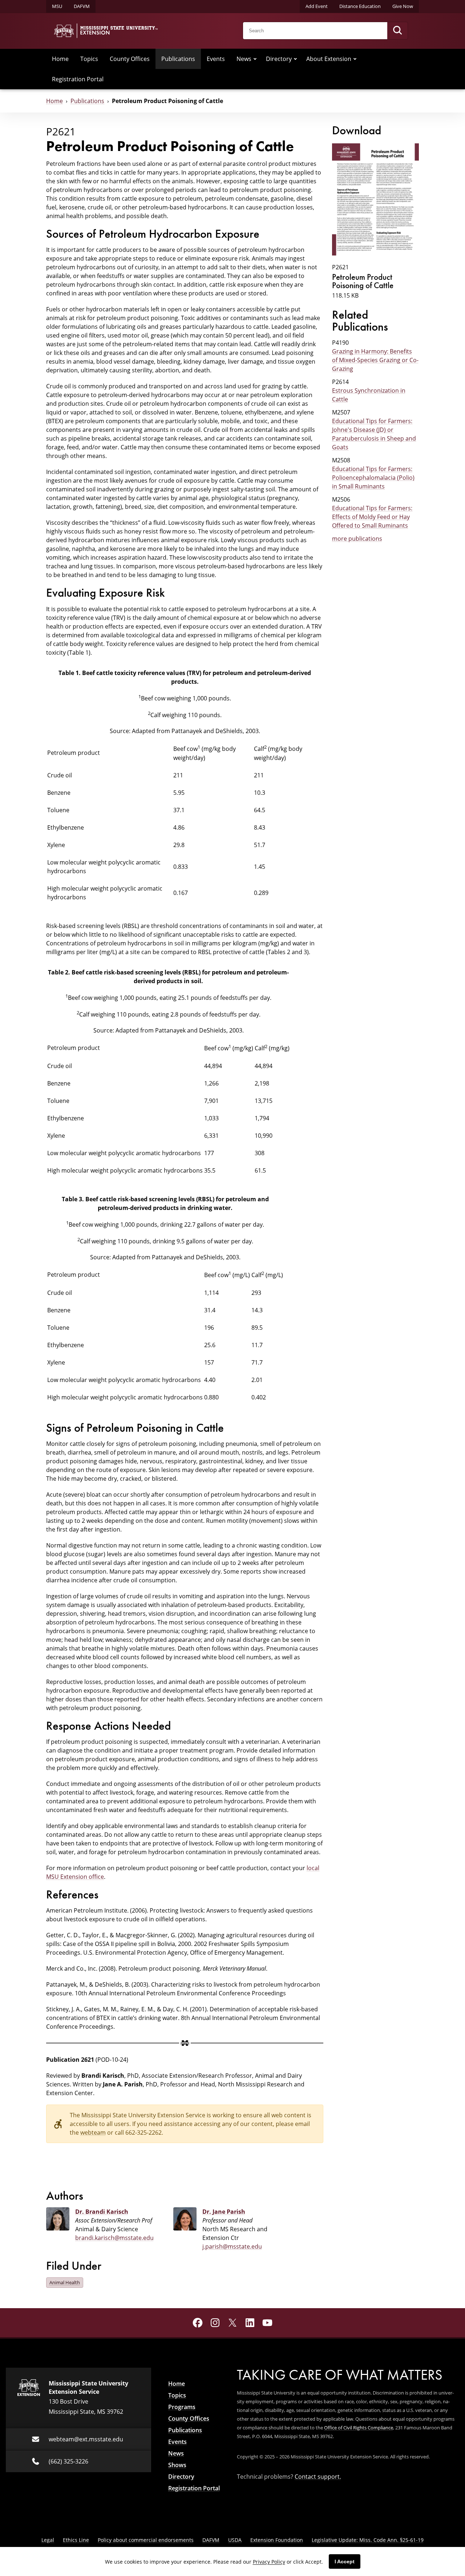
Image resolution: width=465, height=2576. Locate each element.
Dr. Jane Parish (224, 2212)
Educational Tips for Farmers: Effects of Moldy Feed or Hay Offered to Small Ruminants (372, 517)
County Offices (130, 59)
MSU (57, 6)
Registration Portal (78, 79)
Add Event (317, 6)
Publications (178, 59)
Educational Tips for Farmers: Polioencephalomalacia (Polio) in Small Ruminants (373, 477)
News (244, 59)
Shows (177, 2465)
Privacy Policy (269, 2562)
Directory (279, 59)
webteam (93, 2132)
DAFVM (82, 6)
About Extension (329, 59)
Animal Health (65, 2282)
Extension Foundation (277, 2540)
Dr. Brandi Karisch (102, 2212)
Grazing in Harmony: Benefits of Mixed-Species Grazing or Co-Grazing (375, 360)
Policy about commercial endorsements (146, 2540)
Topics (89, 59)
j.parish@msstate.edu (232, 2246)
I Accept (345, 2561)
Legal (48, 2540)
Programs (182, 2407)
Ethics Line (76, 2540)
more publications (357, 538)
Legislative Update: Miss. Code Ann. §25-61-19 (368, 2540)
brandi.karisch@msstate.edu (114, 2238)
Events (216, 59)
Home (60, 59)
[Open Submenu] (255, 59)
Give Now (403, 6)
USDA (235, 2540)
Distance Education (360, 6)
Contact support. (318, 2476)
